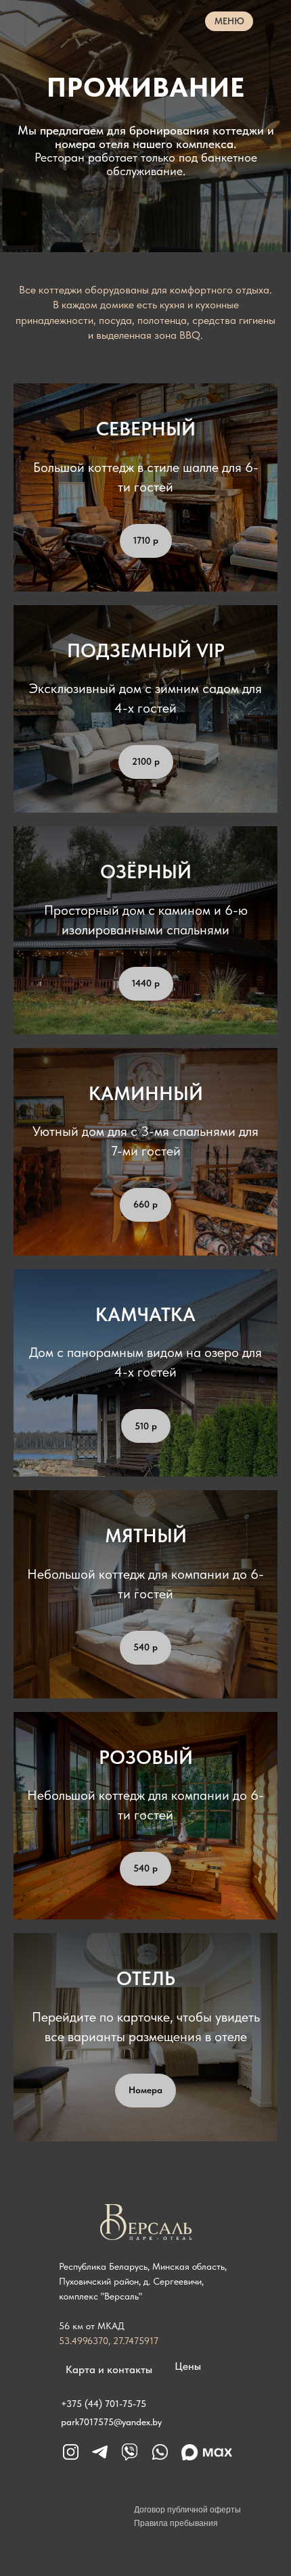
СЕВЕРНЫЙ (146, 1208)
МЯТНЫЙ (146, 2314)
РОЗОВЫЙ (146, 2535)
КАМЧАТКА (145, 2093)
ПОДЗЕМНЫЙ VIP (146, 1429)
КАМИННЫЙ (146, 1871)
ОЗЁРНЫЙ (146, 1650)
